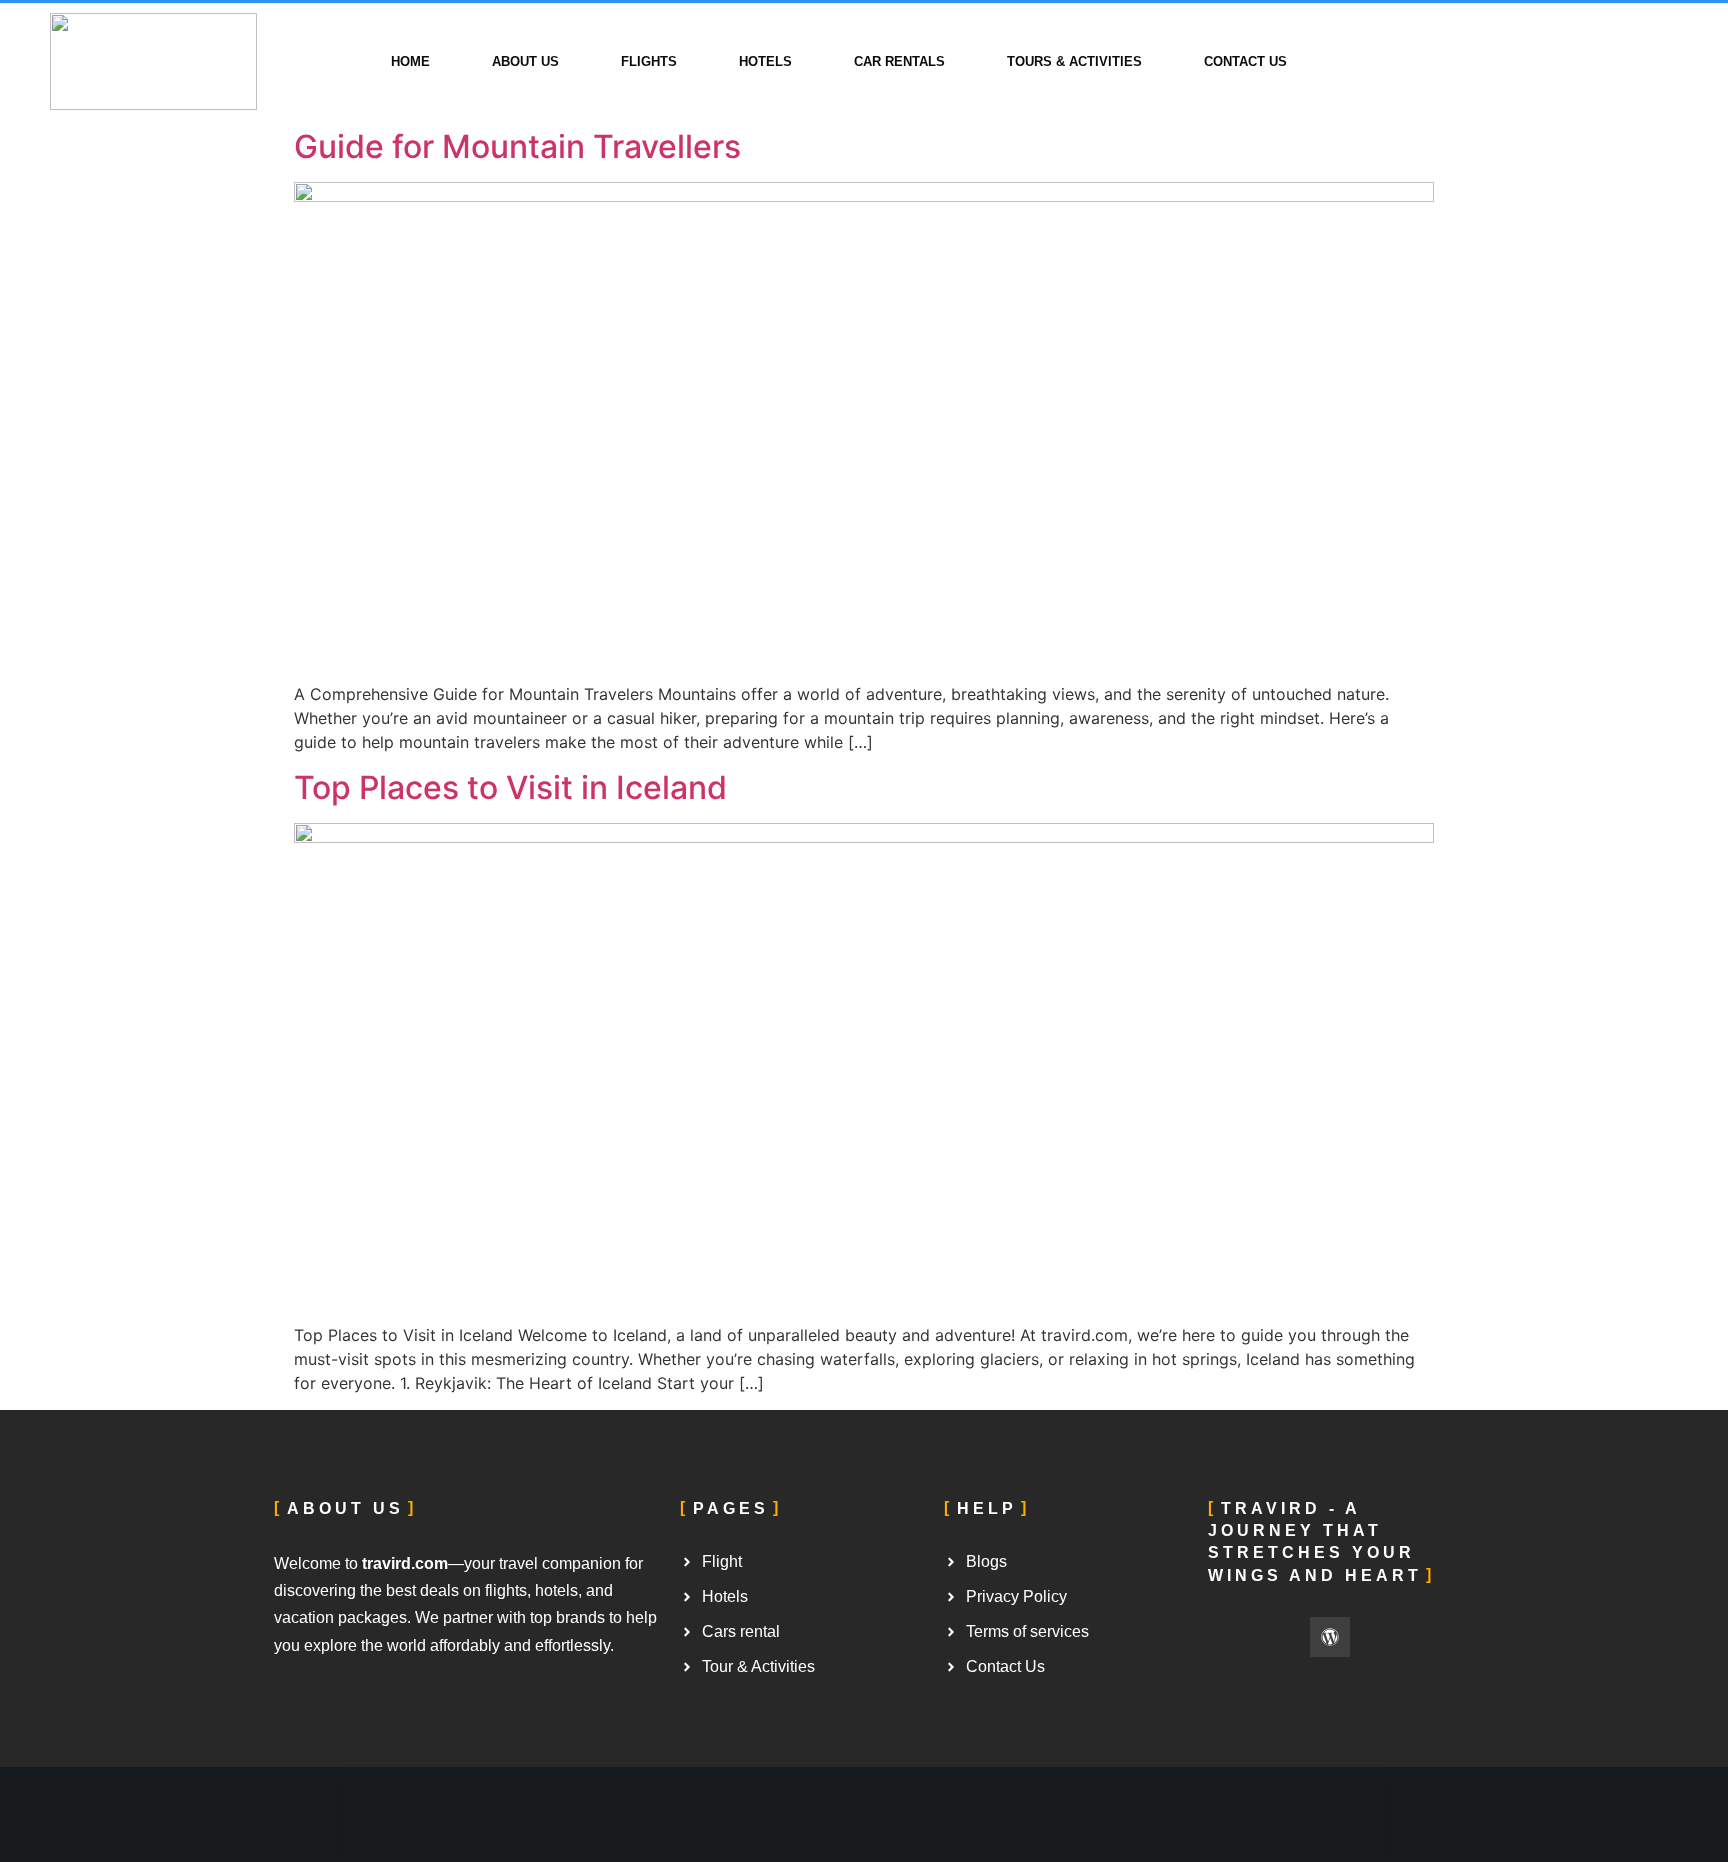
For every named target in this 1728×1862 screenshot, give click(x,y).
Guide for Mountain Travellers (517, 146)
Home (410, 61)
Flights (649, 61)
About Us (525, 61)
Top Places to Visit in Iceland (510, 787)
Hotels (765, 61)
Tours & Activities (1074, 61)
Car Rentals (899, 61)
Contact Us (1245, 61)
